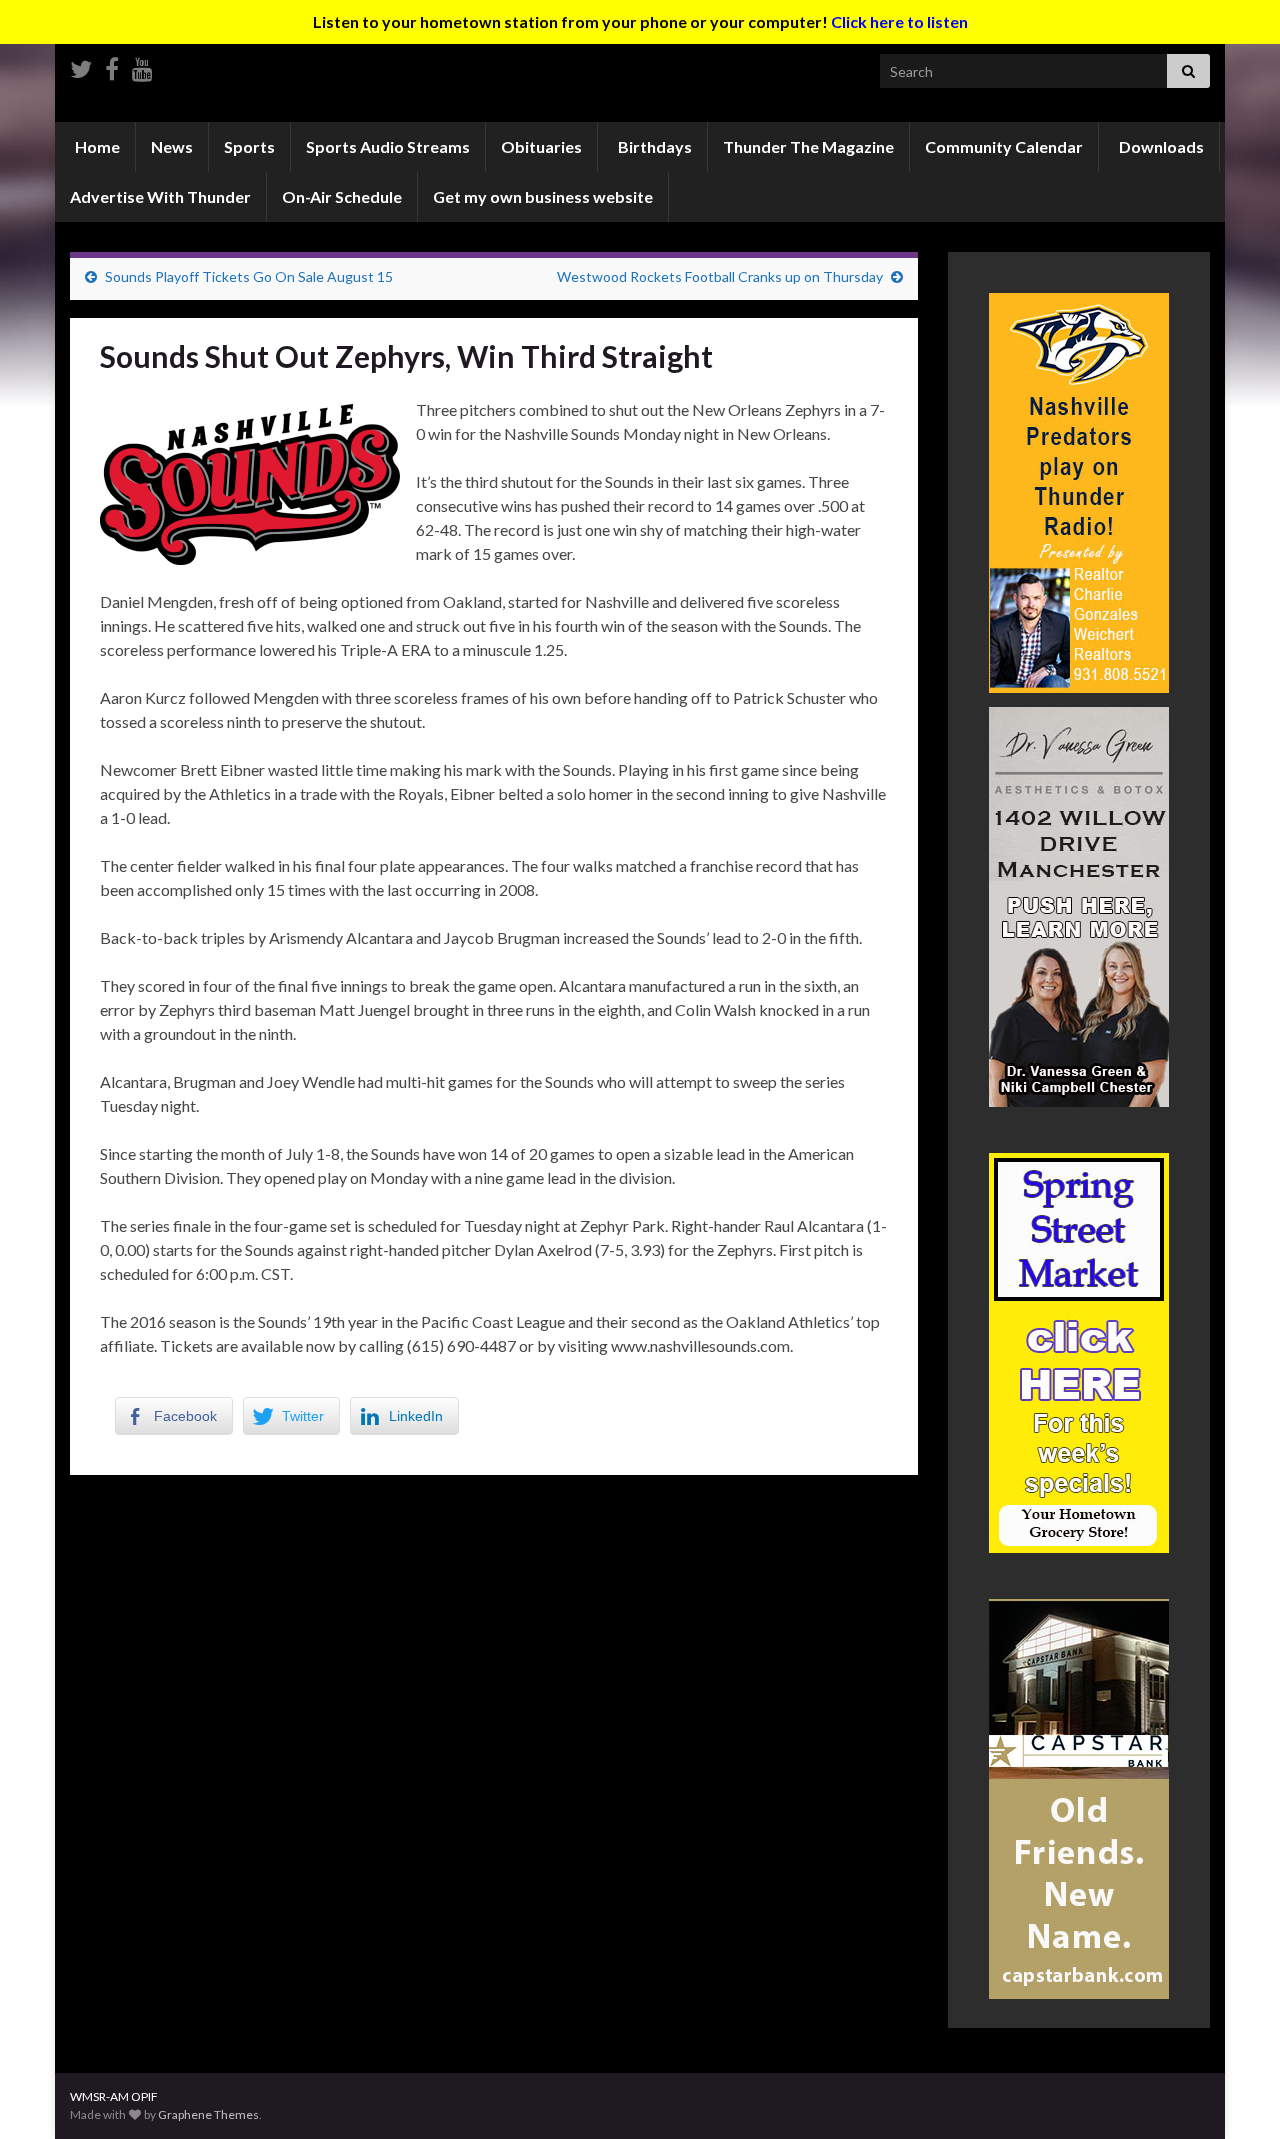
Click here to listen (899, 21)
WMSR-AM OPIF (114, 2096)
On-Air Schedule (342, 196)
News (172, 146)
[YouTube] (142, 65)
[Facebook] (112, 65)
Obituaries (541, 146)
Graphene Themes (208, 2114)
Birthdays (653, 146)
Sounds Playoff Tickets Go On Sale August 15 (249, 276)
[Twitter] (81, 65)
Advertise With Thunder (160, 196)
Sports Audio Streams (388, 146)
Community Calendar (1004, 146)
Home (96, 146)
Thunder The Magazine (808, 146)
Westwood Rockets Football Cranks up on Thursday (720, 276)
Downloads (1160, 146)
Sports (249, 146)
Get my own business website (543, 196)
